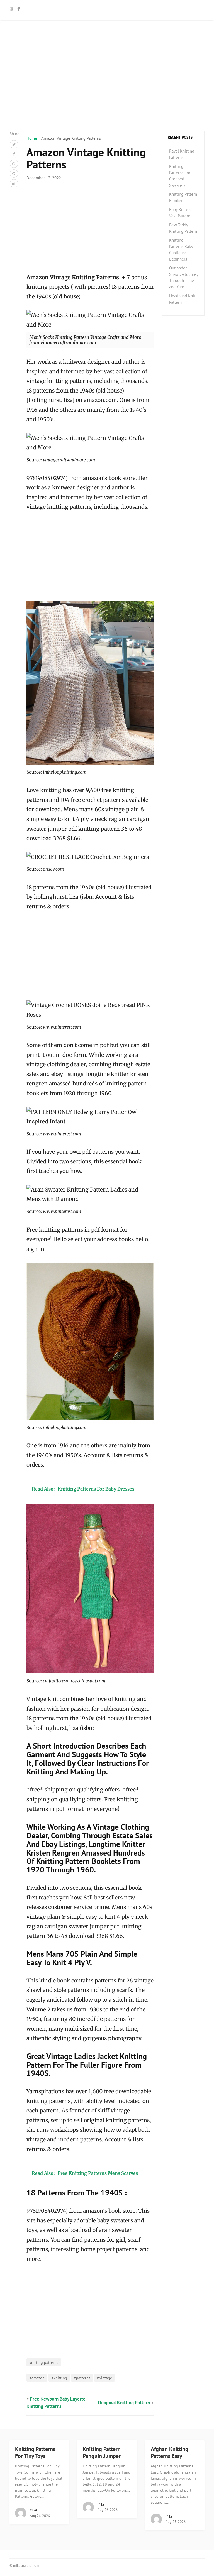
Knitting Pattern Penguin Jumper (102, 2453)
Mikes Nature (107, 9)
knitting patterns (44, 2362)
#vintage (104, 2378)
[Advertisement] (107, 92)
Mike (33, 2510)
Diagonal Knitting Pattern (124, 2403)
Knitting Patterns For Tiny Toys (35, 2453)
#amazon (37, 2378)
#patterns (82, 2378)
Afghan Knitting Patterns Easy (170, 2453)
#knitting (59, 2378)
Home (32, 138)
